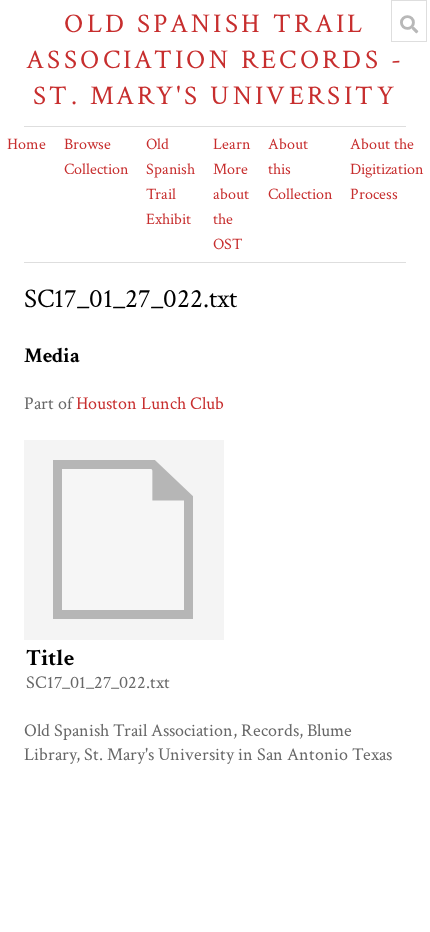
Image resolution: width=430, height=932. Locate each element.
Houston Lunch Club (150, 403)
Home (26, 144)
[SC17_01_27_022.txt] (124, 634)
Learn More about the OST (231, 194)
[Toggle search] (409, 24)
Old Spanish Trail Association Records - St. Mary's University (215, 59)
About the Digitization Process (386, 169)
